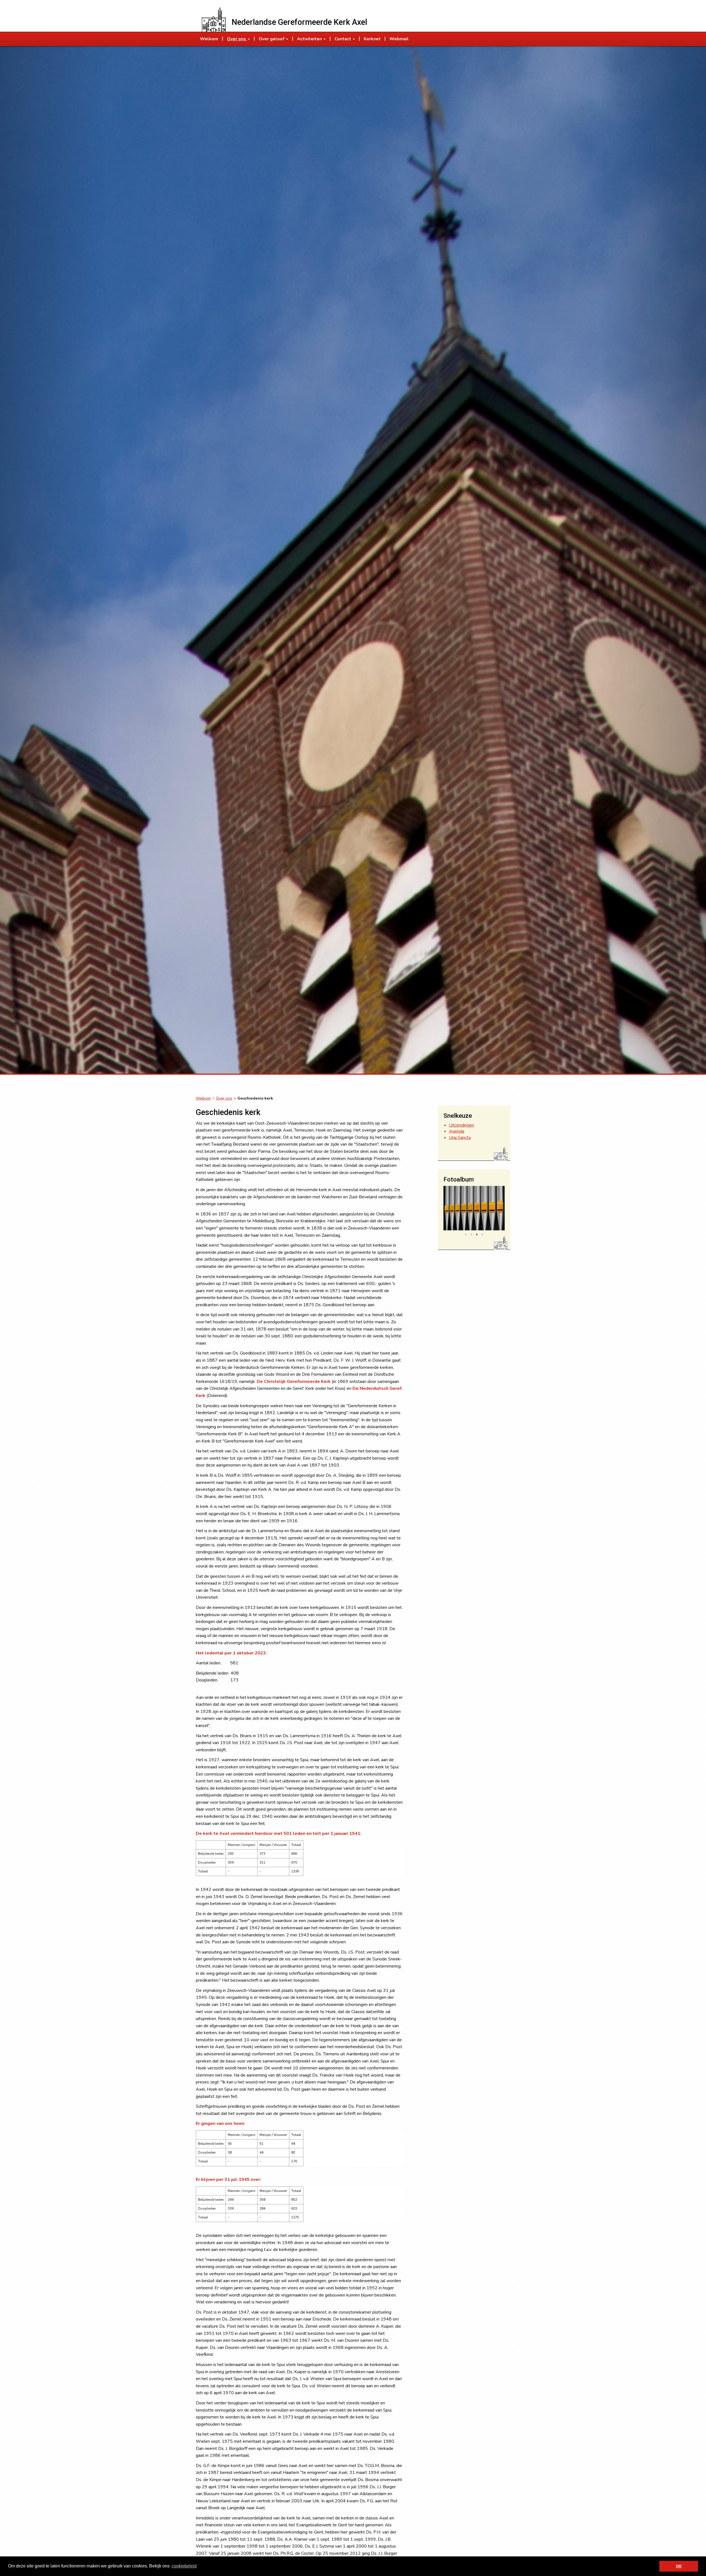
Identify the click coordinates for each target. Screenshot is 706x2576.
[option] (474, 1208)
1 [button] (466, 1234)
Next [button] (509, 1210)
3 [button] (477, 1234)
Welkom (203, 1098)
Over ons (224, 1098)
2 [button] (471, 1234)
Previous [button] (439, 1210)
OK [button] (679, 2566)
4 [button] (482, 1234)
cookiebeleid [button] (184, 2566)
